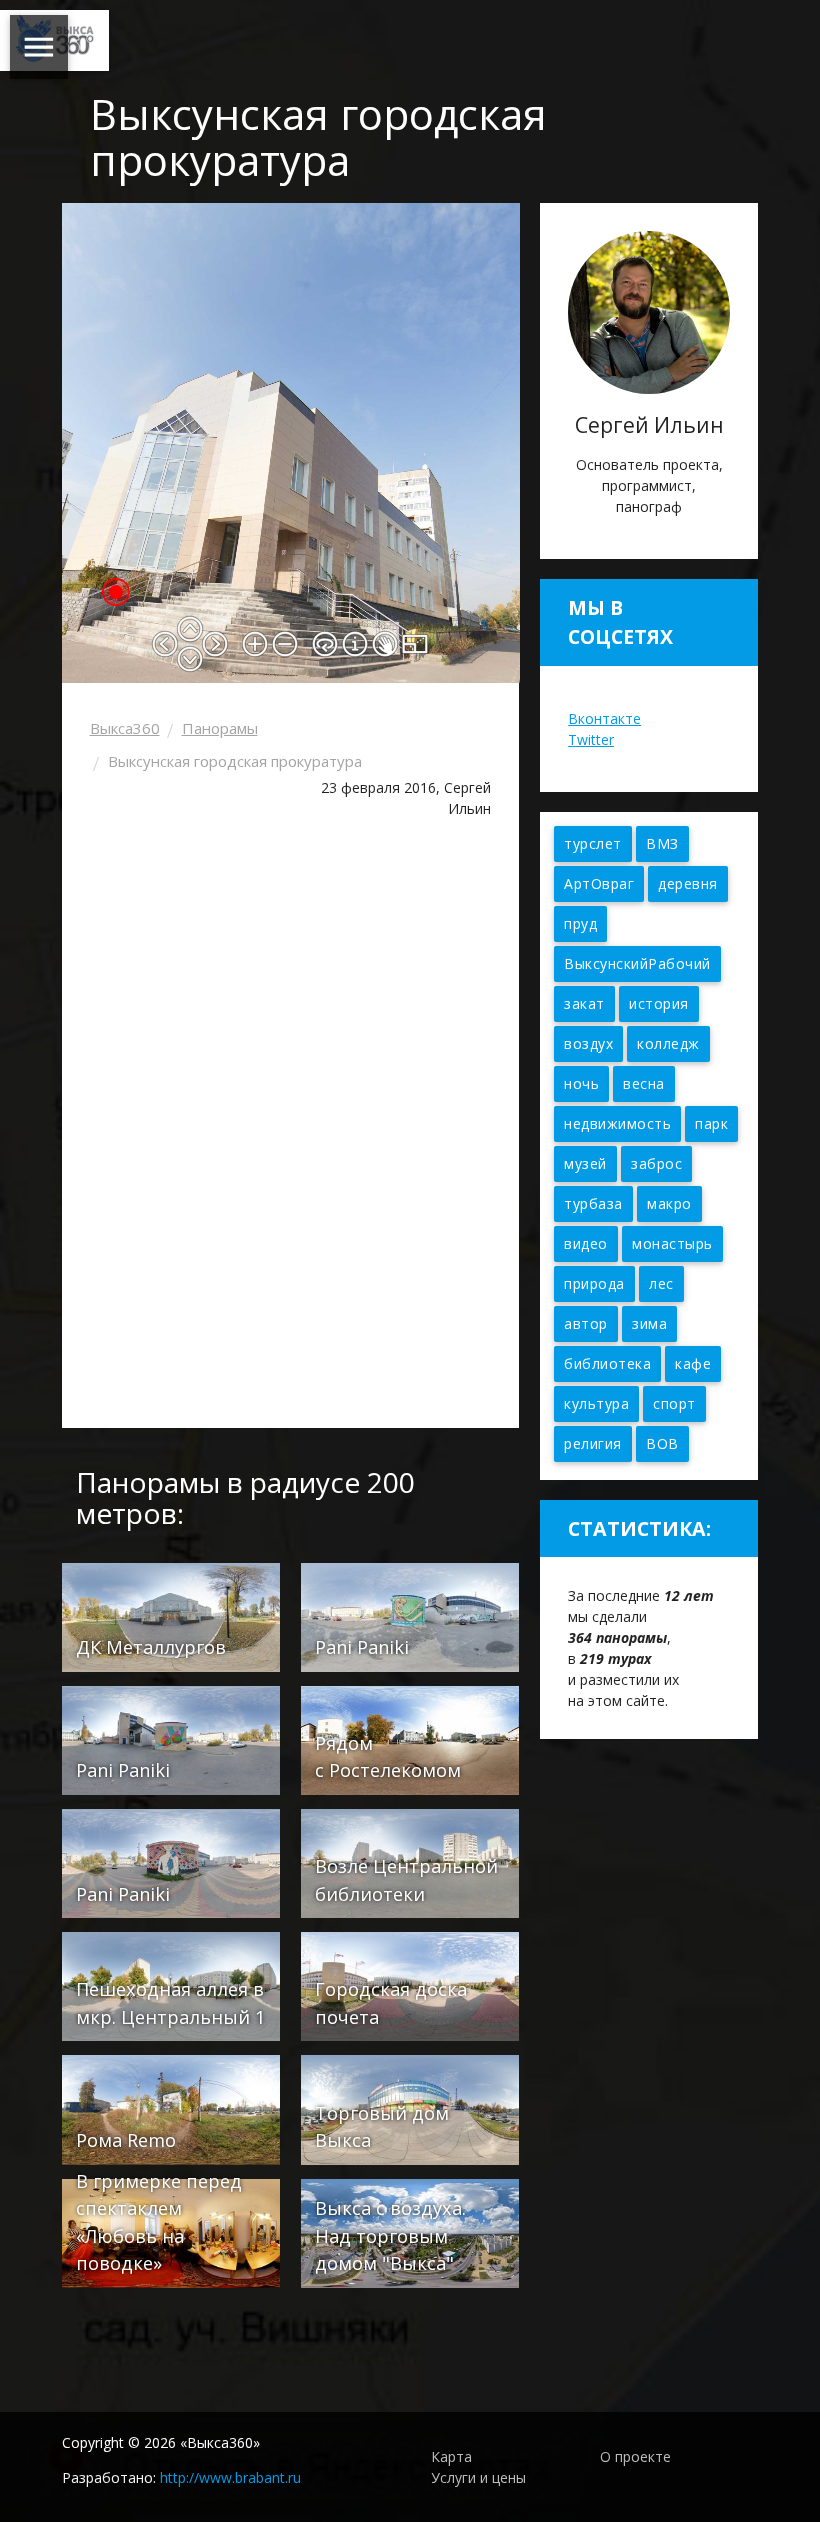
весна (644, 1083)
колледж (668, 1043)
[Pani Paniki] (410, 1615)
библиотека (607, 1363)
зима (649, 1323)
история (659, 1003)
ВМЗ (662, 843)
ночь (581, 1083)
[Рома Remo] (171, 2108)
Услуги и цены (478, 2477)
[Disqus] (291, 1131)
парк (711, 1123)
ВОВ (662, 1443)
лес (661, 1283)
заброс (656, 1163)
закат (584, 1003)
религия (593, 1443)
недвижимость (617, 1123)
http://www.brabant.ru (230, 2477)
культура (596, 1403)
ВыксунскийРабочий (637, 963)
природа (594, 1283)
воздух (588, 1043)
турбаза (593, 1203)
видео (586, 1243)
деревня (688, 883)
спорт (674, 1403)
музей (585, 1163)
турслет (593, 843)
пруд (580, 923)
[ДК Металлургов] (171, 1615)
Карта (451, 2456)
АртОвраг (599, 883)
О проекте (635, 2456)
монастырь (672, 1243)
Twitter (591, 739)
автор (586, 1323)
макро (669, 1203)
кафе (693, 1363)
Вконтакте (604, 718)
